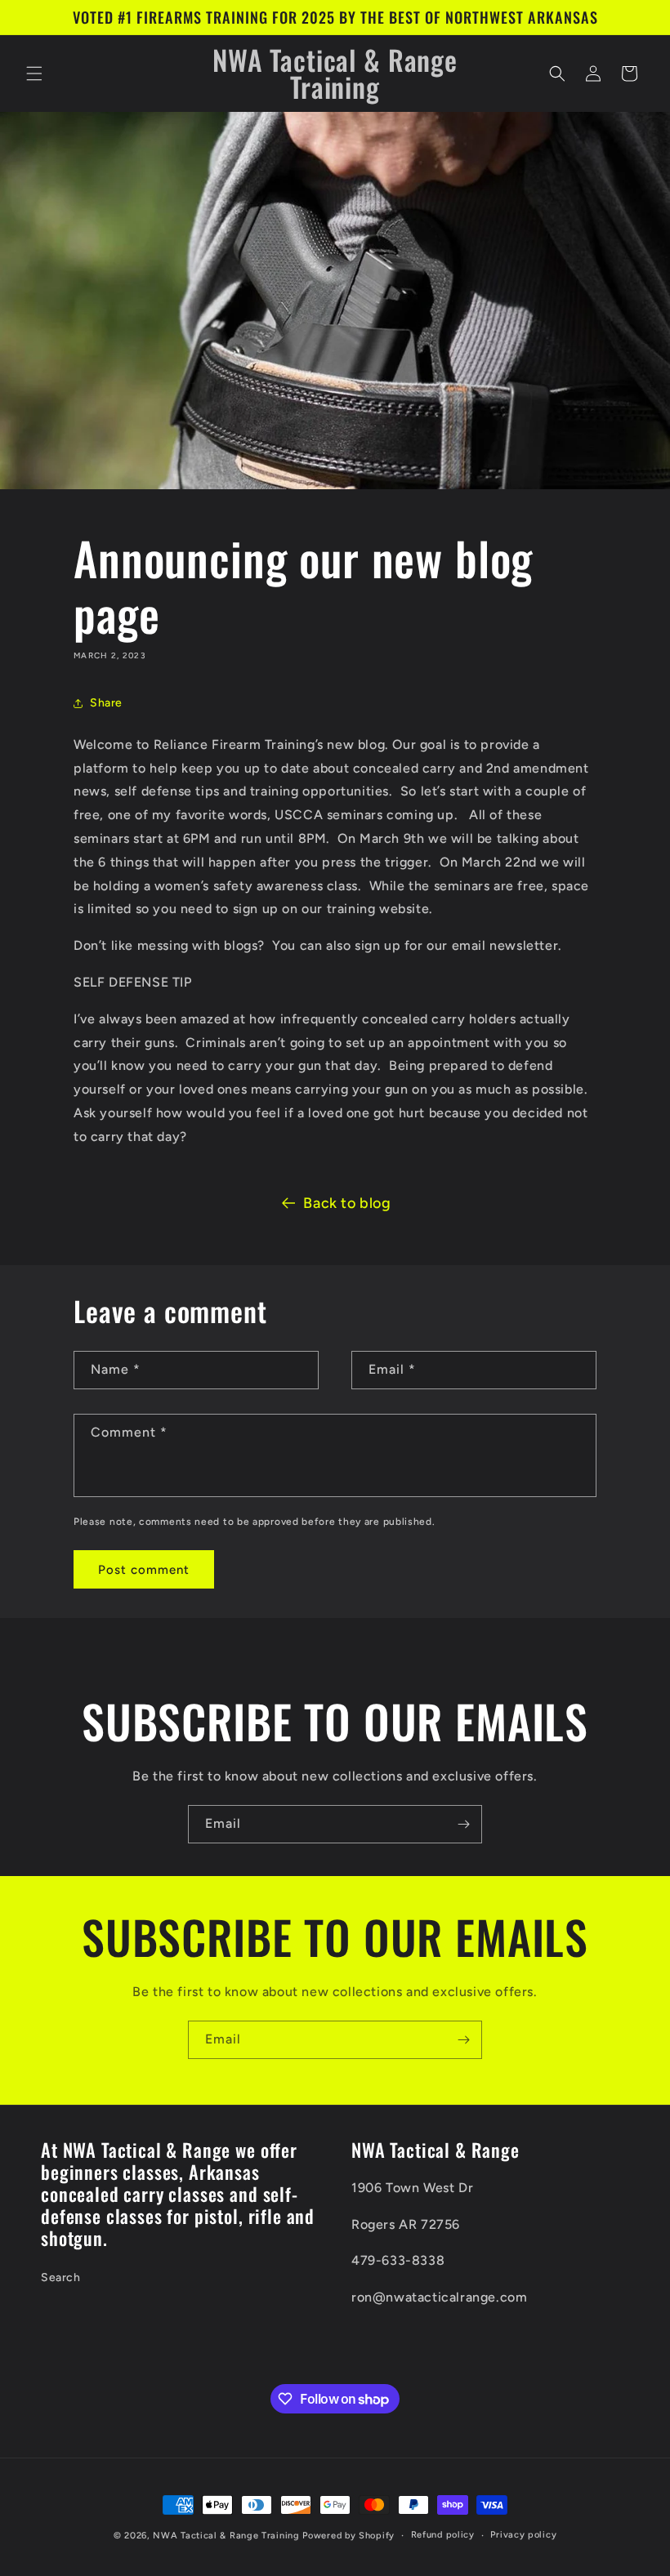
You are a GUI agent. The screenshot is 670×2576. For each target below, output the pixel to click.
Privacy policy (523, 2535)
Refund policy (443, 2535)
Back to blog (347, 1203)
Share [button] (106, 703)
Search (61, 2277)
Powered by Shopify (348, 2536)
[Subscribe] (463, 1824)
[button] (34, 74)
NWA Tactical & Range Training (226, 2536)
